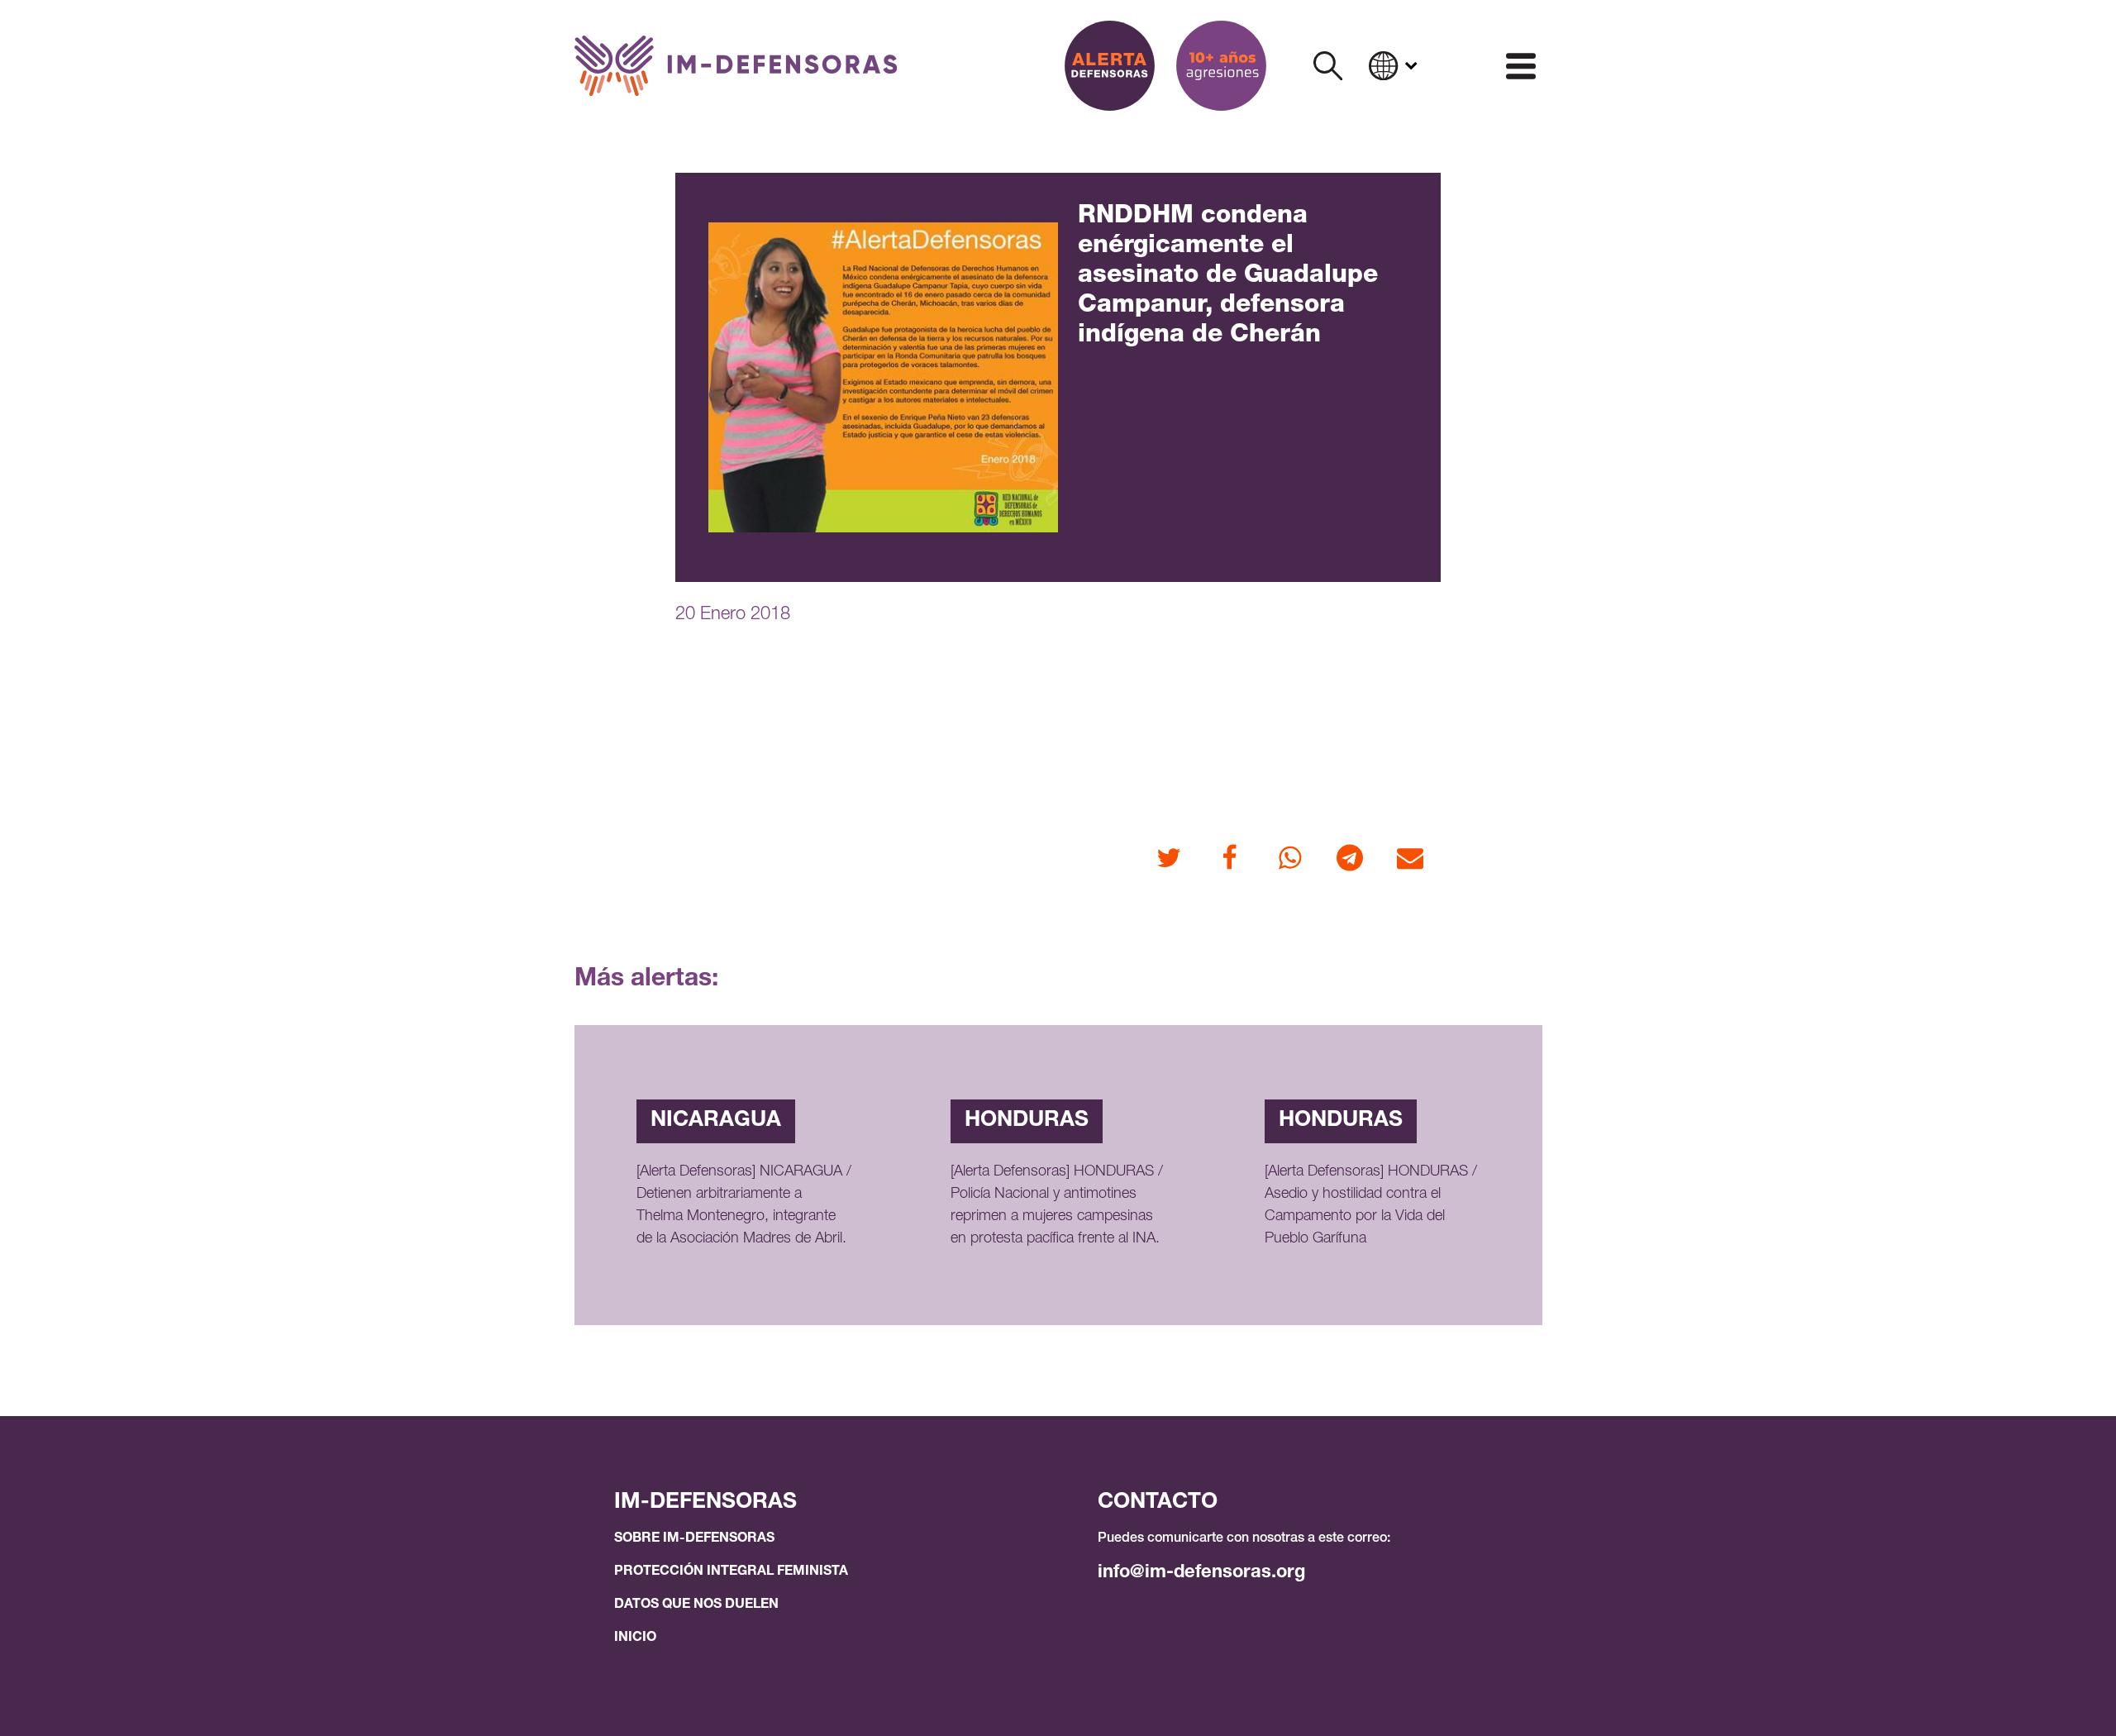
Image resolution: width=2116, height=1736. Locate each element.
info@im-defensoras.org (1201, 1573)
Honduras (1027, 1121)
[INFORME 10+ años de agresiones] (1221, 66)
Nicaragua (716, 1121)
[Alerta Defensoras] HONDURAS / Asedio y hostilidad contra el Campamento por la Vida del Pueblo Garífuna (1371, 1206)
